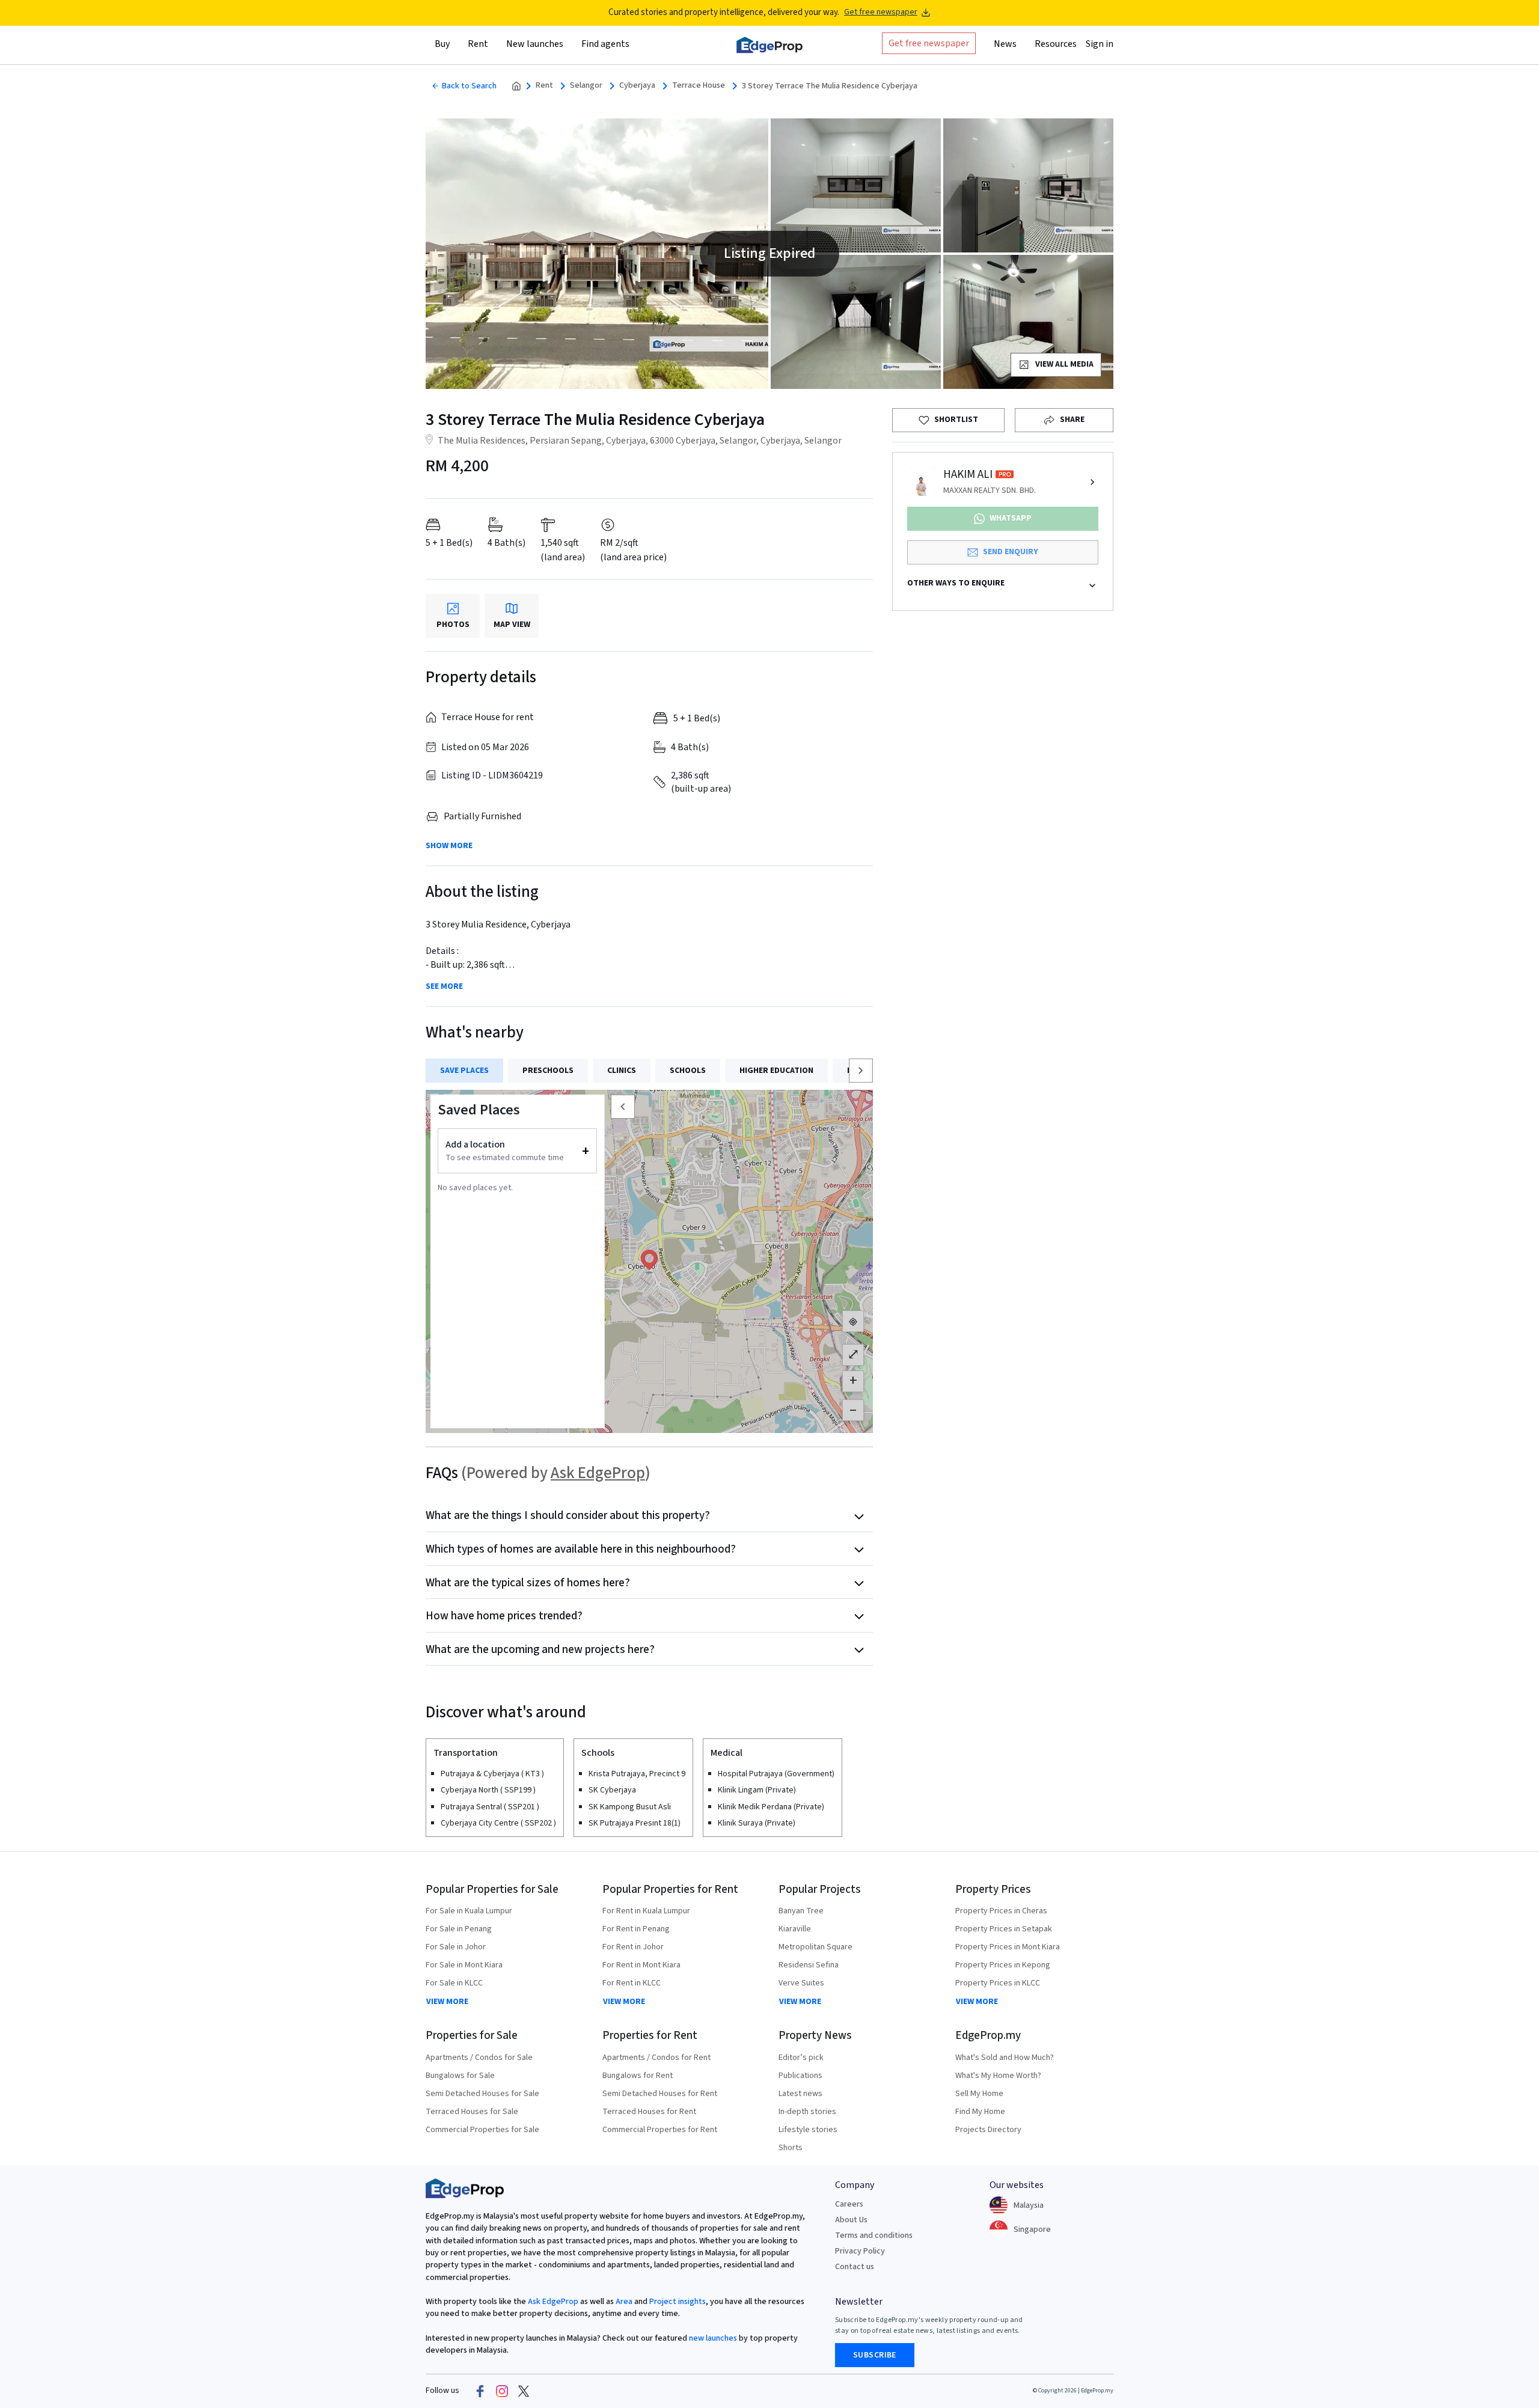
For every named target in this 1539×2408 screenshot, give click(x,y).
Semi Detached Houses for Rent (660, 2094)
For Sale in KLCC (454, 1983)
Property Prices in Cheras (1001, 1911)
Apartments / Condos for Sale (479, 2058)
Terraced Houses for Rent (649, 2112)
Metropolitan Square (815, 1947)
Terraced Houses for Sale (472, 2112)
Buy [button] (442, 44)
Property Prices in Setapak (1004, 1929)
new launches (713, 2338)
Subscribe (875, 2355)
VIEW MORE (447, 2002)
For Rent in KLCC (632, 1983)
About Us (851, 2220)
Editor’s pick (801, 2058)
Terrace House (699, 86)
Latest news (800, 2094)
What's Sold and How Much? (1005, 2058)
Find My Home (980, 2112)
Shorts (791, 2148)
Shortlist (956, 420)
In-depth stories (807, 2112)
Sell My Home (979, 2094)
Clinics (622, 1071)
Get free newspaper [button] (929, 43)
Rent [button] (478, 44)
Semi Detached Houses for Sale (482, 2094)
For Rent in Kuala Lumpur (646, 1911)
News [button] (1005, 44)
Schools (688, 1071)
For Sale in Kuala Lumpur (469, 1911)
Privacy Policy (860, 2251)
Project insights (677, 2302)
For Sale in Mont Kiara (464, 1965)
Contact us (855, 2267)
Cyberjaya (637, 86)
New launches (535, 44)
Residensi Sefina (809, 1965)
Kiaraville (795, 1929)
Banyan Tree (801, 1911)
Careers (849, 2204)
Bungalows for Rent (638, 2076)
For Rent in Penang (636, 1929)
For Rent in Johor (633, 1947)
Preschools (548, 1071)
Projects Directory (988, 2130)
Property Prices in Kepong (1003, 1965)
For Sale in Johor (456, 1947)
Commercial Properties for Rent (660, 2130)
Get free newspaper (881, 12)
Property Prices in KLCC (998, 1983)
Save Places (464, 1071)
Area (623, 2302)
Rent (544, 86)
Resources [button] (1056, 44)
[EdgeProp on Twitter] (524, 2391)
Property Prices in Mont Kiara (1008, 1947)
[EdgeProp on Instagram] (502, 2391)
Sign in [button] (1100, 44)
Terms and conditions (874, 2235)
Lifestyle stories (808, 2130)
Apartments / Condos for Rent (656, 2058)
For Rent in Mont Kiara (641, 1965)
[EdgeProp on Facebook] (480, 2391)
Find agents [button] (605, 44)
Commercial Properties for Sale (482, 2130)
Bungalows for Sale (460, 2076)
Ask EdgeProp (598, 1473)
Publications (800, 2076)
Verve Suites (801, 1983)
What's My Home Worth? (998, 2076)
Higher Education (776, 1071)
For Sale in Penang (459, 1929)
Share (1072, 420)
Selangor (586, 86)
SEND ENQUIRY (1011, 552)
